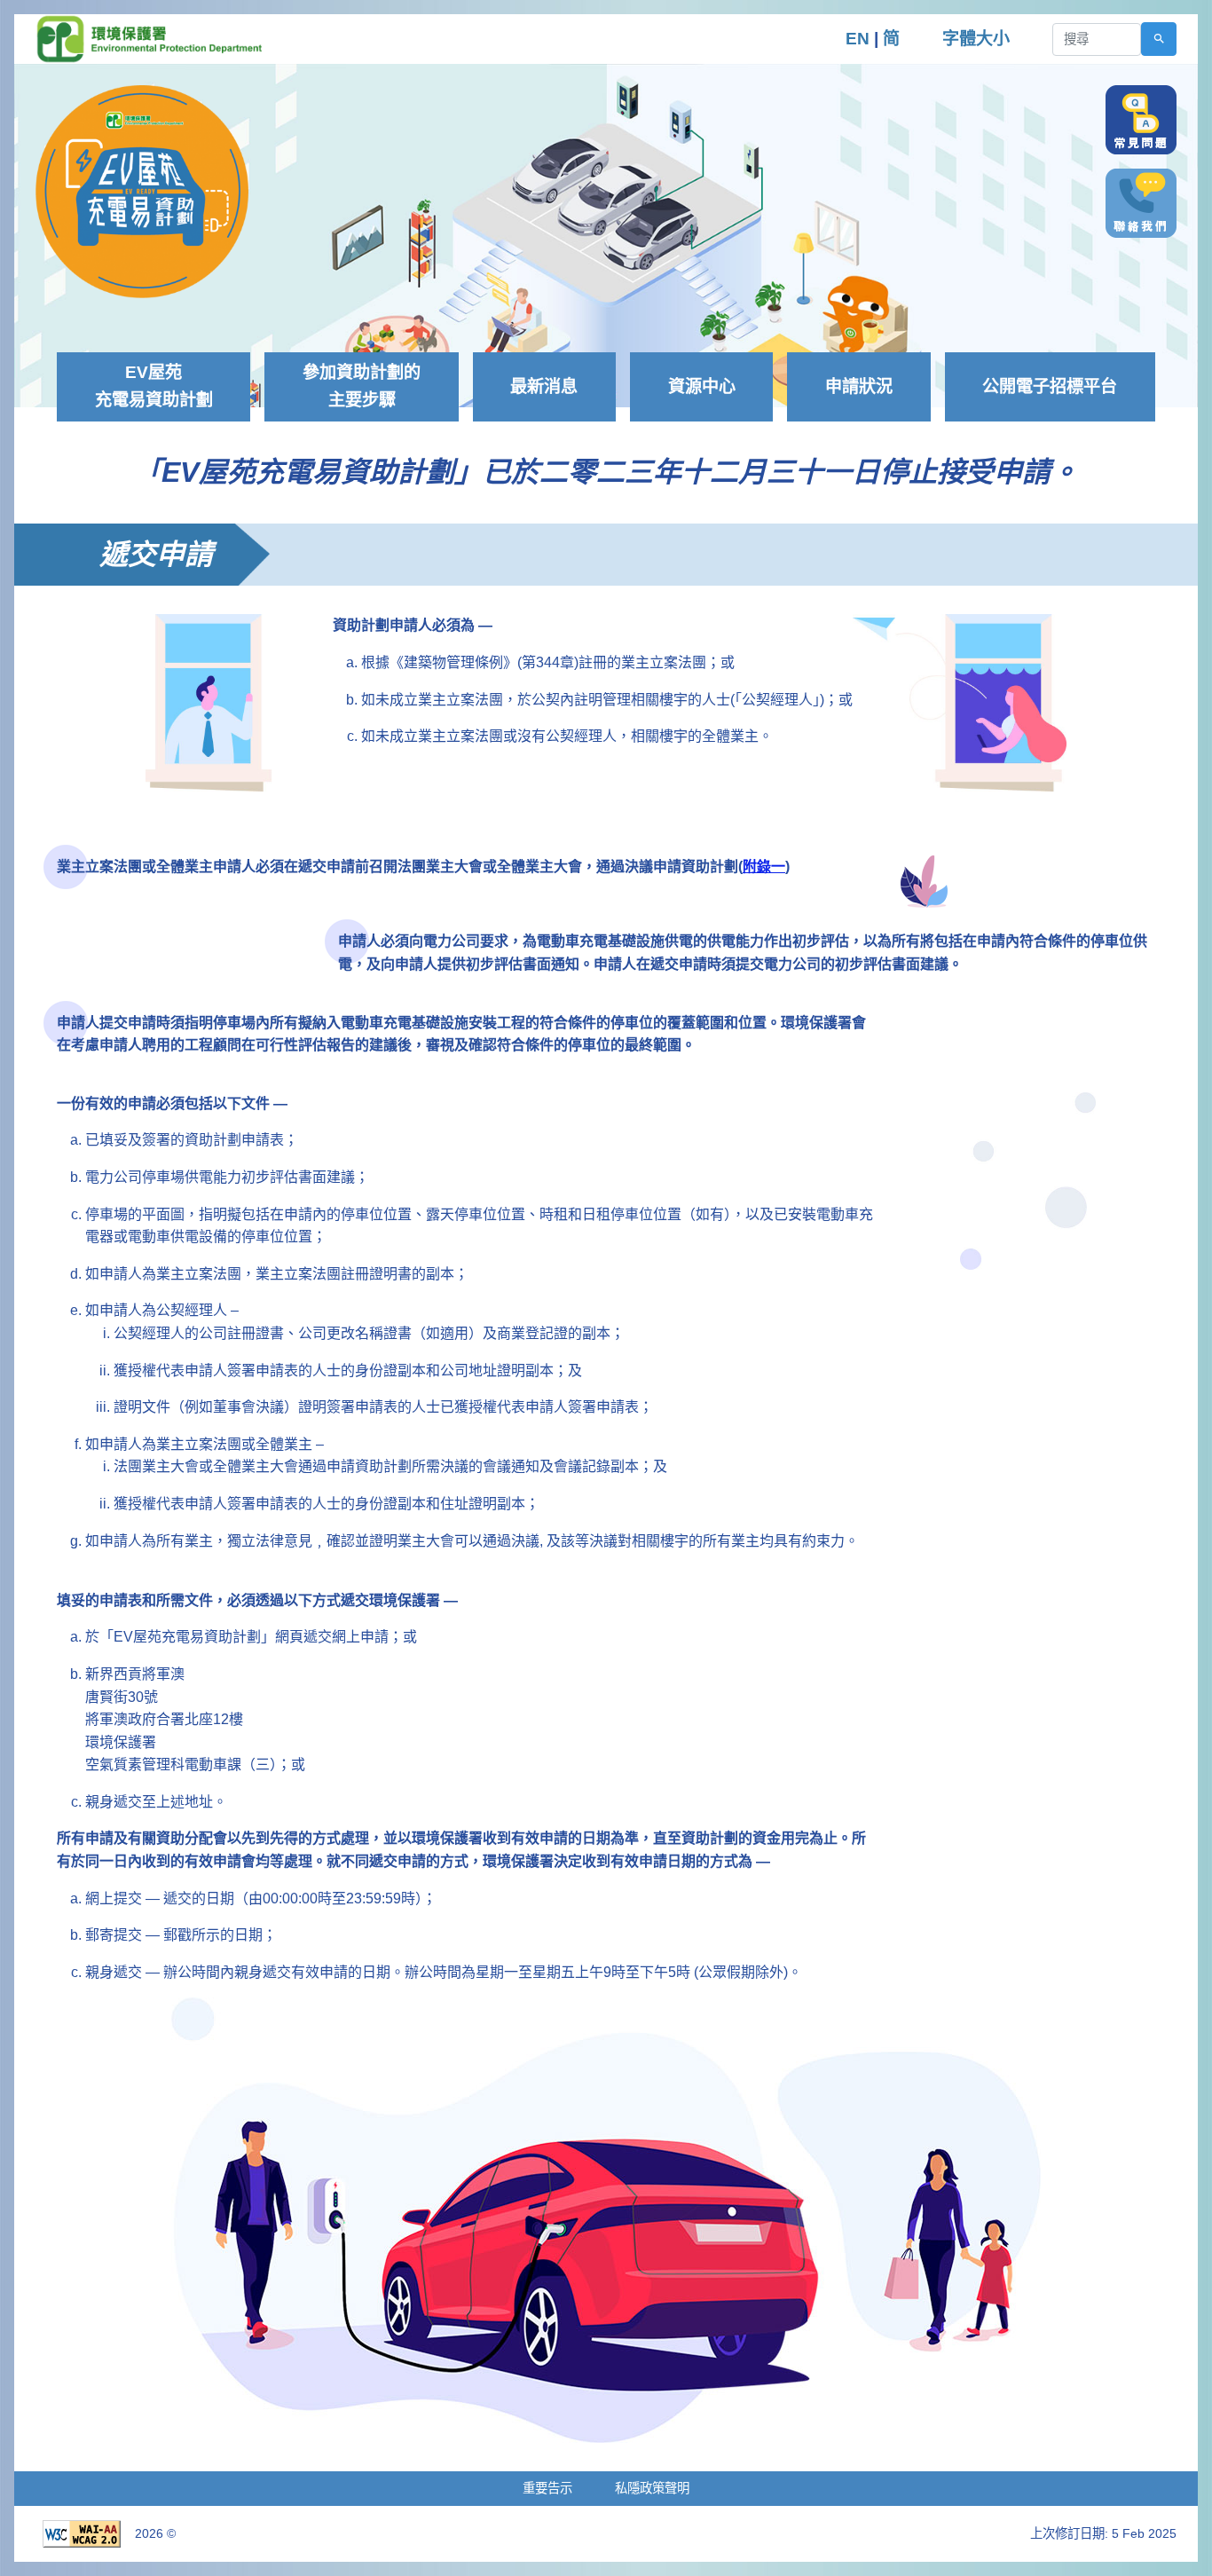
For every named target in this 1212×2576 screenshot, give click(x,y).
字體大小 (976, 39)
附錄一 (764, 867)
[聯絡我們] (1141, 203)
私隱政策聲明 (652, 2488)
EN (858, 39)
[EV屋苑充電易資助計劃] (142, 190)
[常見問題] (1141, 120)
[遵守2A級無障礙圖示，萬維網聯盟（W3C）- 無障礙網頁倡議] (82, 2533)
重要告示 (547, 2488)
